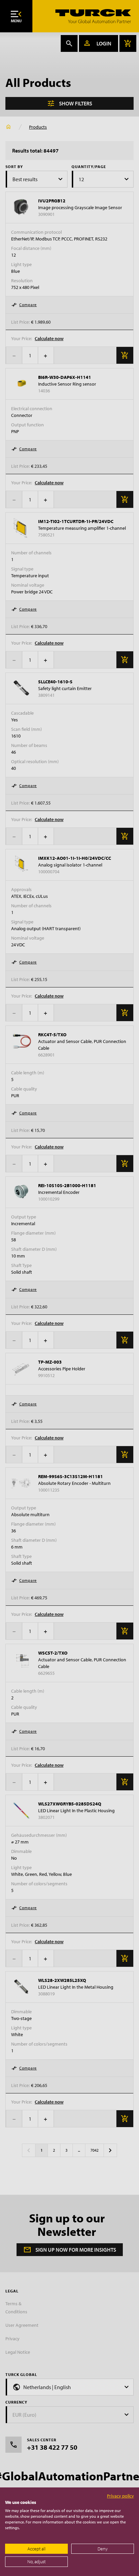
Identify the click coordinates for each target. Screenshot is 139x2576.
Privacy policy (120, 2496)
